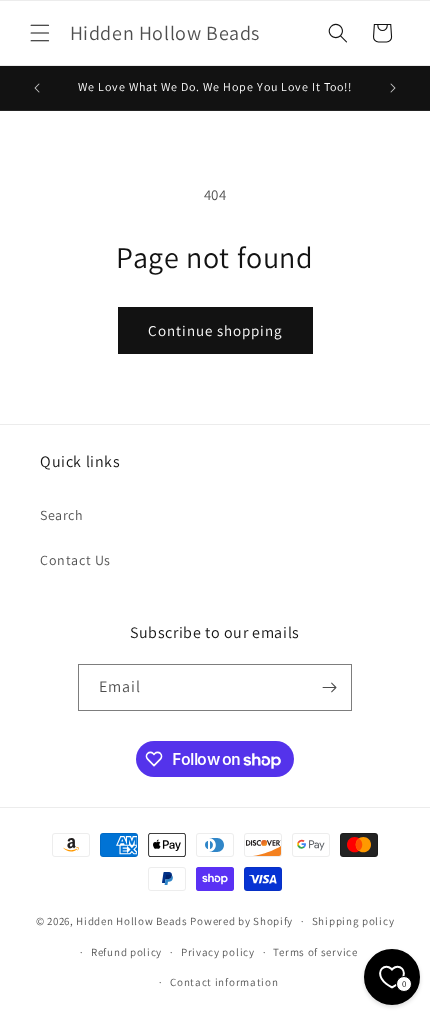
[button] (40, 33)
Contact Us (75, 560)
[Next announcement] (393, 88)
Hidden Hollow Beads (131, 921)
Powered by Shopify (241, 921)
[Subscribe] (329, 687)
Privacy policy (218, 952)
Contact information (224, 982)
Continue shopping (215, 330)
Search (62, 515)
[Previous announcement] (37, 88)
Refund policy (126, 952)
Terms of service (315, 952)
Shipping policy (353, 921)
